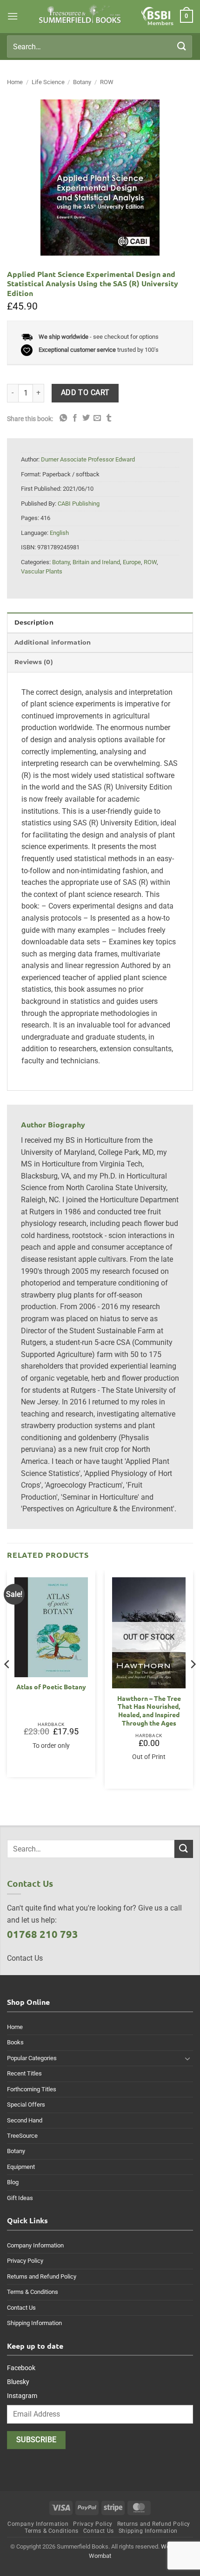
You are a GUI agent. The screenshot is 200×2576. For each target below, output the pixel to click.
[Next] (193, 1683)
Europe (132, 562)
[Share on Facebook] (75, 418)
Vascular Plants (42, 571)
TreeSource (22, 2136)
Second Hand (25, 2120)
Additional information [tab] (53, 642)
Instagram (22, 2396)
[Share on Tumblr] (109, 418)
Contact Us (21, 2308)
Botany (82, 82)
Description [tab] (34, 623)
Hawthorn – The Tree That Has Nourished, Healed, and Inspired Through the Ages (149, 1711)
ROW (107, 82)
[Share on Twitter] (86, 418)
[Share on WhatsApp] (63, 418)
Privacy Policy (25, 2261)
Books (15, 2042)
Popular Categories (32, 2058)
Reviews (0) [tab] (34, 662)
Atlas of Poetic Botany (51, 1687)
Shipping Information (34, 2323)
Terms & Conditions (33, 2292)
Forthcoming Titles (32, 2089)
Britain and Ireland (96, 562)
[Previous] (7, 1683)
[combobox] (100, 46)
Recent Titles (24, 2073)
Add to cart (85, 393)
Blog (13, 2182)
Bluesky (18, 2382)
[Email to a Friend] (97, 418)
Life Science (48, 82)
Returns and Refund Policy (42, 2276)
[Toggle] (187, 2058)
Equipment (21, 2167)
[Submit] (182, 46)
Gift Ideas (20, 2198)
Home (15, 82)
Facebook (21, 2368)
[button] (13, 16)
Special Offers (26, 2105)
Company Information (35, 2245)
